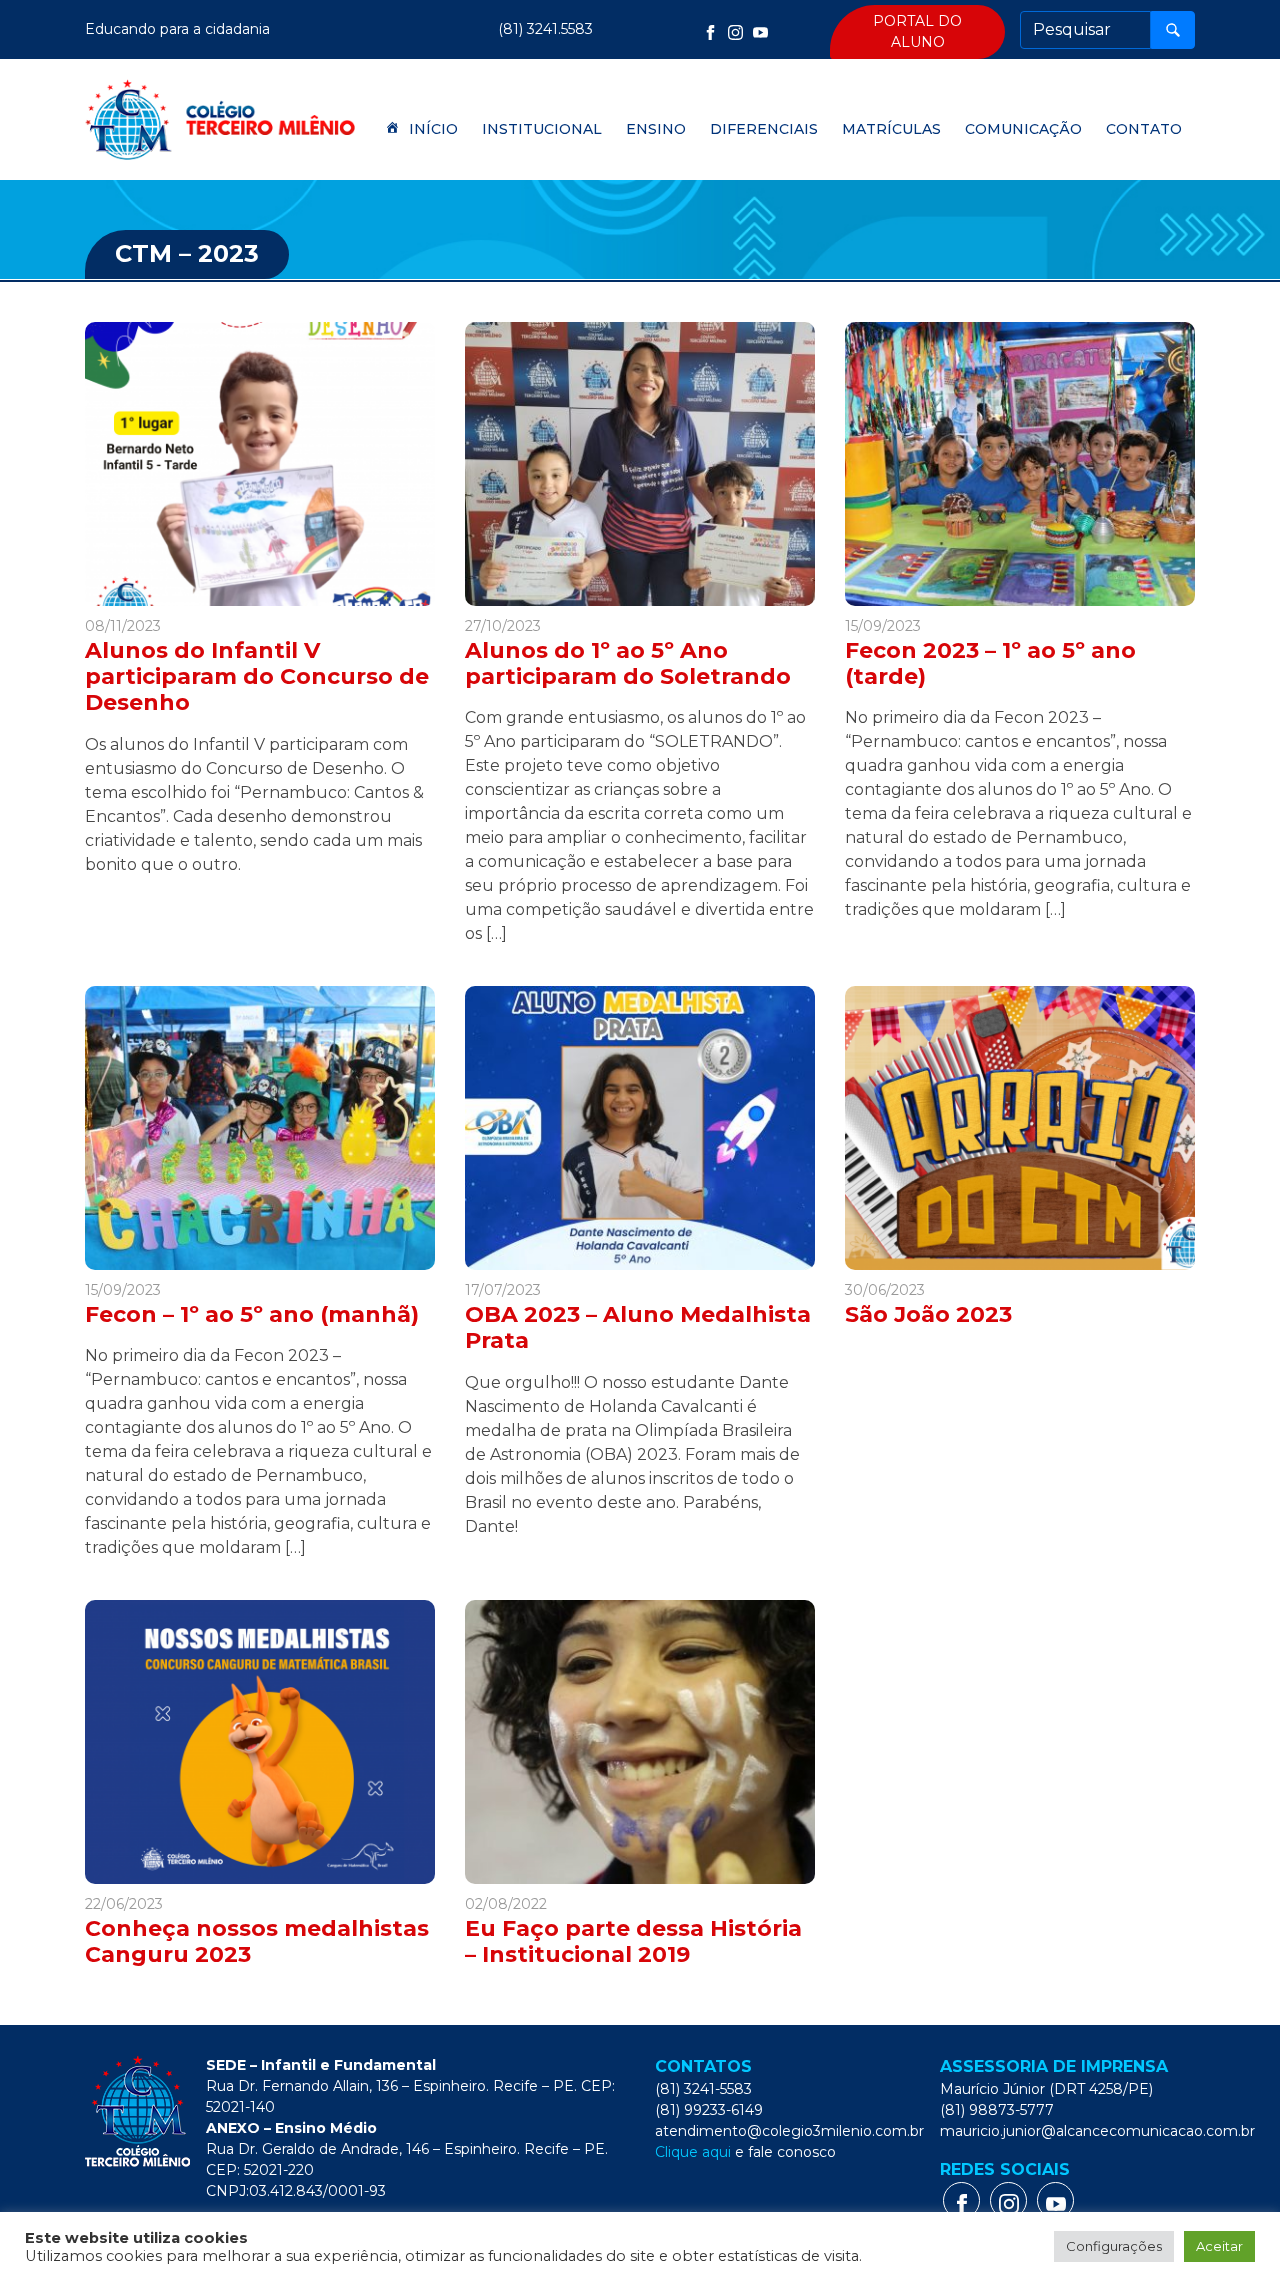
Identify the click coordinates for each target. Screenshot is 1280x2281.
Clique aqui (693, 2152)
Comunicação (1023, 129)
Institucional (542, 129)
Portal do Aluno (917, 31)
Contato (1144, 129)
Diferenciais (764, 129)
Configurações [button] (1114, 2246)
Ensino (656, 129)
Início (433, 129)
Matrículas (891, 129)
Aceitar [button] (1219, 2246)
